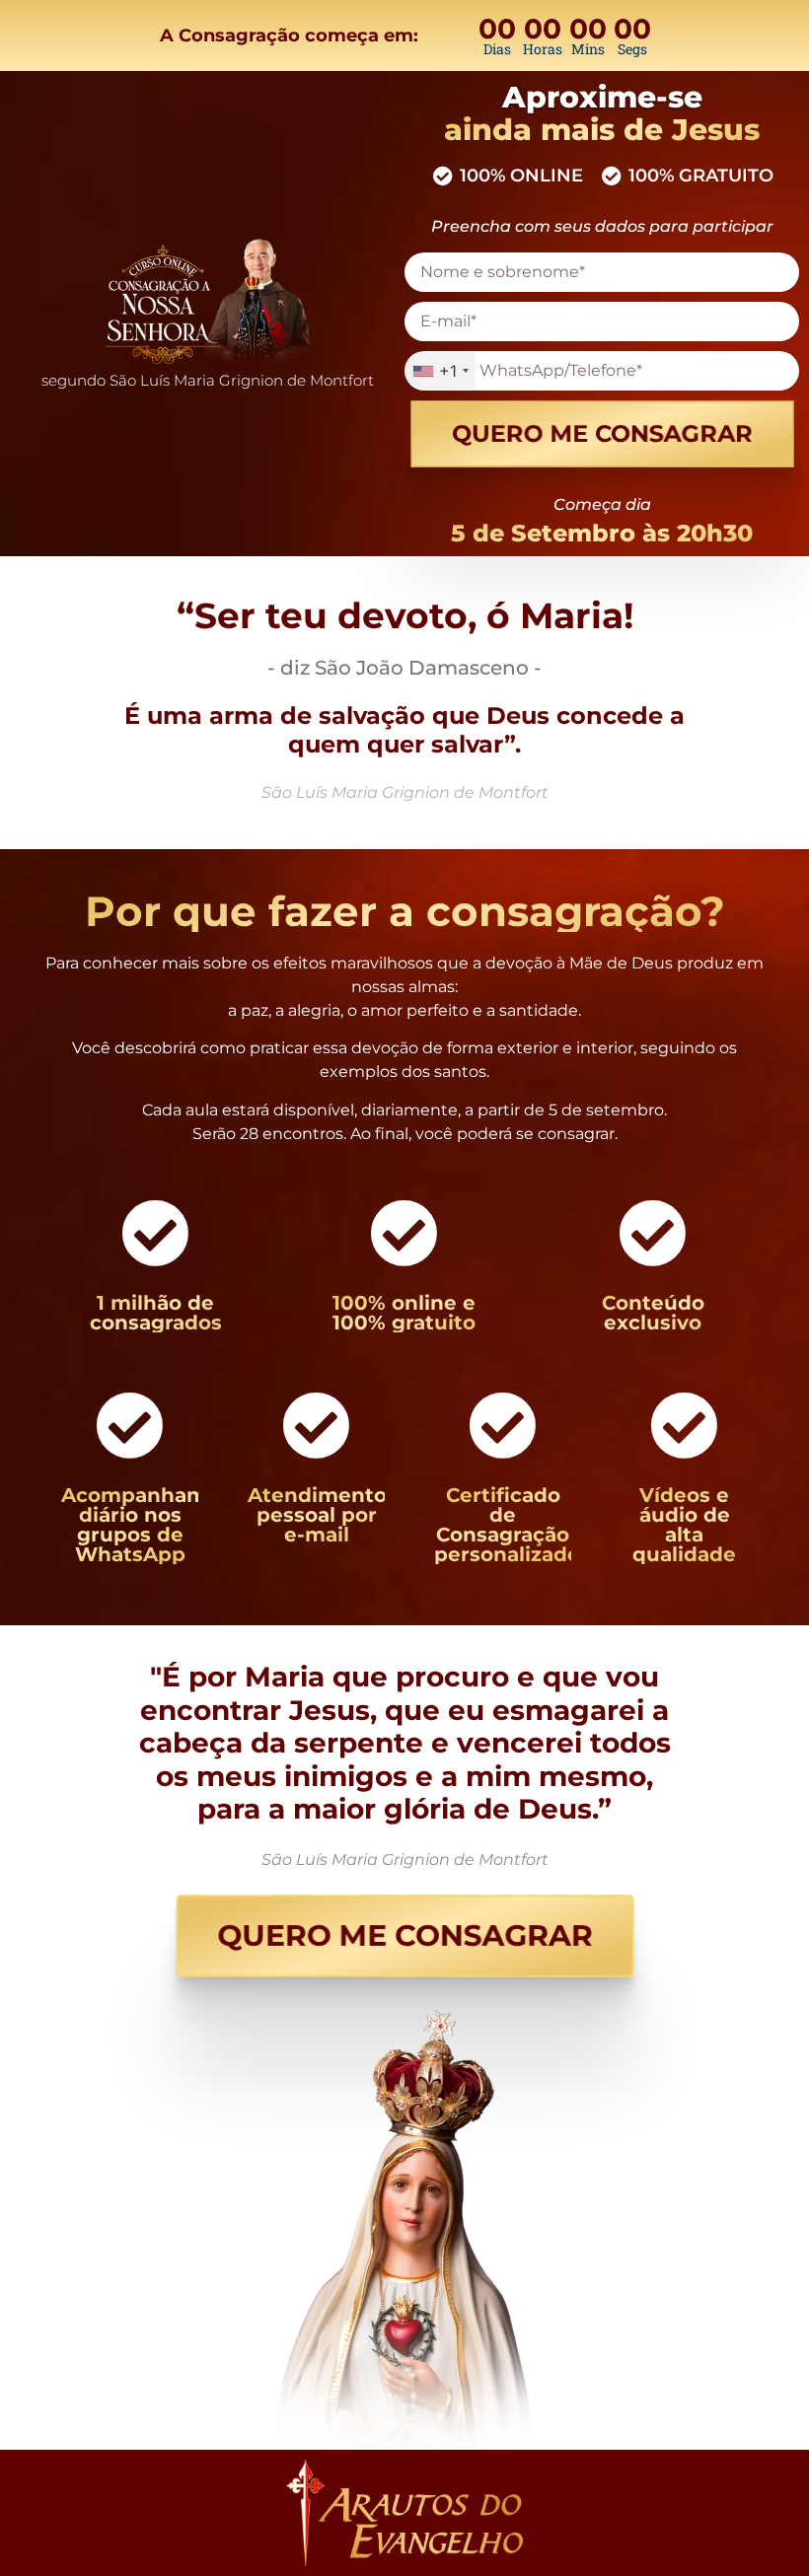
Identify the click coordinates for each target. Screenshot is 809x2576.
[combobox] (440, 371)
